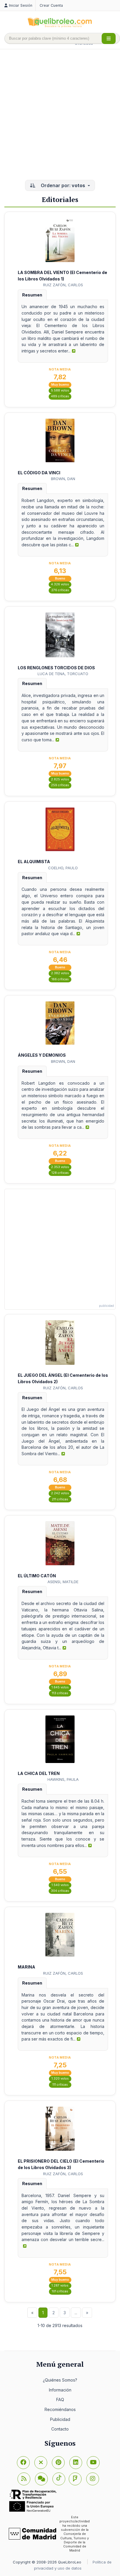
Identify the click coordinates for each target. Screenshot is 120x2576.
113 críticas (60, 1693)
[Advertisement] (60, 115)
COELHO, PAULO (63, 868)
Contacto (60, 2429)
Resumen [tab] (32, 295)
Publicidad (60, 2419)
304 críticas (60, 1891)
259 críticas (60, 785)
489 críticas (60, 396)
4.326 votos (60, 584)
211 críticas (60, 1499)
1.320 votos (60, 2079)
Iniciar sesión (21, 5)
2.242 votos (60, 1493)
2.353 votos (60, 1167)
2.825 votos (60, 779)
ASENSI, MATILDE (63, 1582)
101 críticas (60, 2291)
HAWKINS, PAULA (63, 1779)
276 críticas (60, 590)
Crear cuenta (51, 5)
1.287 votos (60, 2286)
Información (60, 2390)
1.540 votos (60, 1885)
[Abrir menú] (109, 38)
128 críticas (60, 1173)
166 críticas (60, 979)
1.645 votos (60, 1687)
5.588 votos (60, 390)
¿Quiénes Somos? (60, 2380)
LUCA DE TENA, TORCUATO (63, 674)
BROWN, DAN (63, 479)
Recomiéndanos (60, 2409)
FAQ (60, 2399)
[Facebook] (23, 2463)
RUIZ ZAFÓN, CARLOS (63, 285)
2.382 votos (60, 973)
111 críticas (60, 2085)
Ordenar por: (62, 185)
